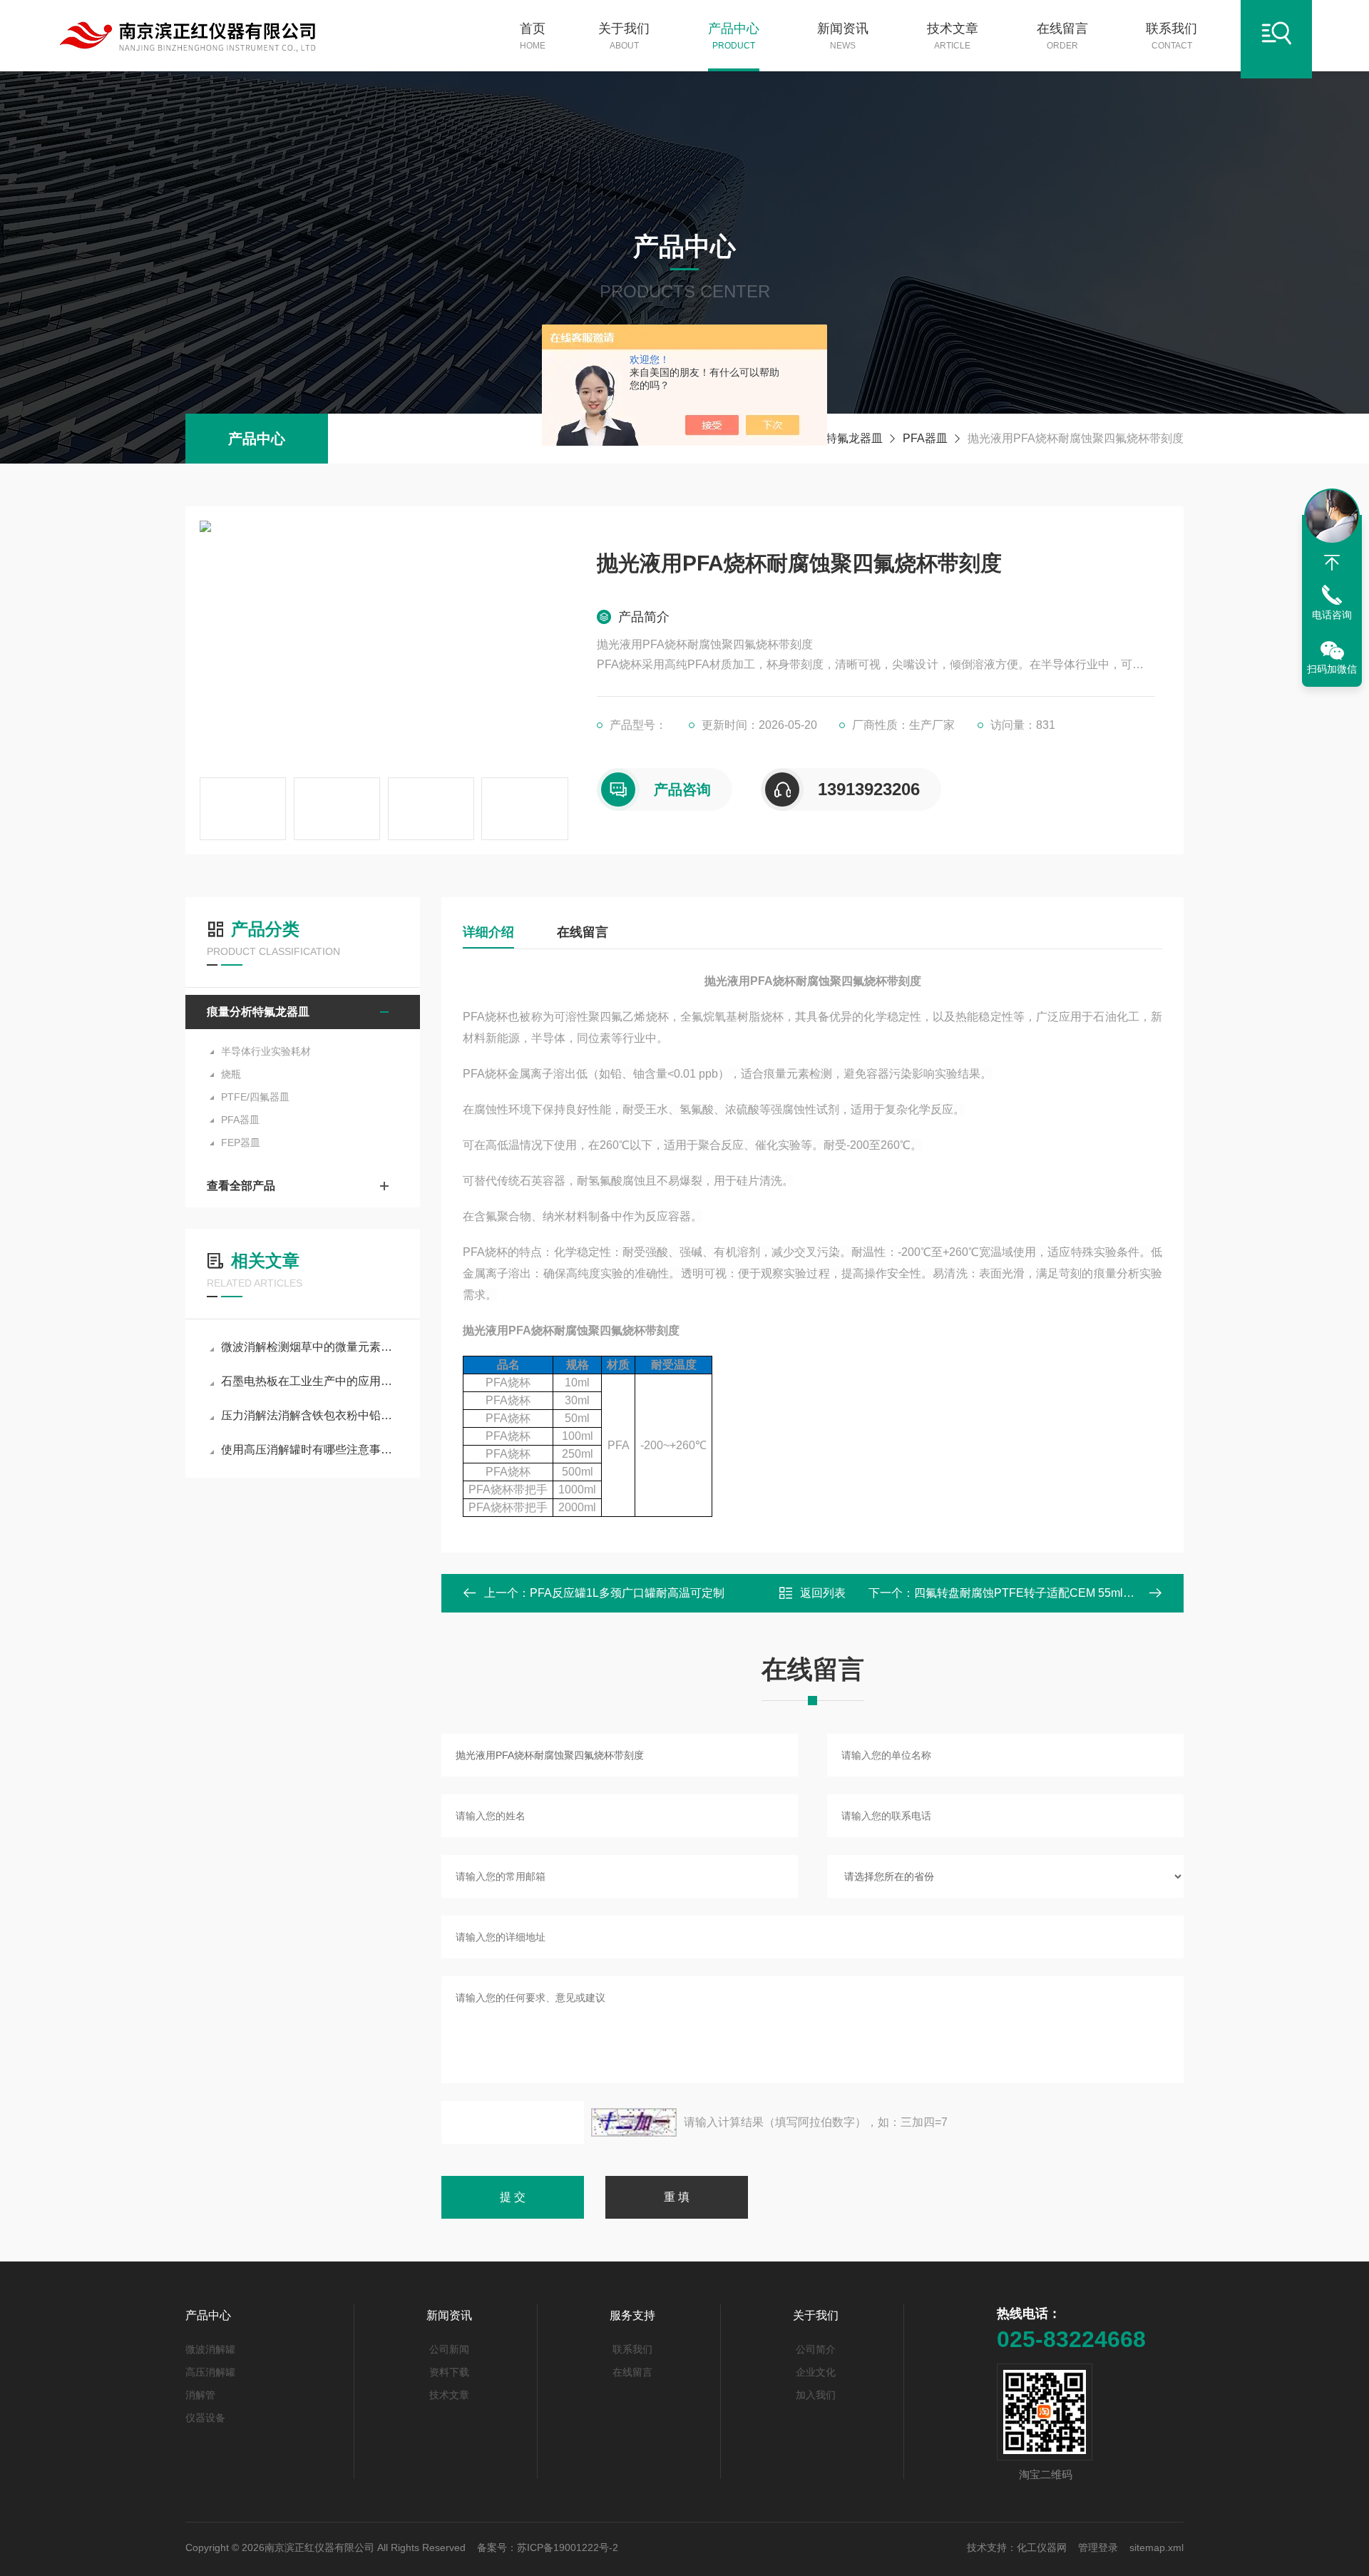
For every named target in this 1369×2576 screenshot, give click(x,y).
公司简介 (816, 2349)
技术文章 (953, 36)
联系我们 (1171, 36)
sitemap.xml (1157, 2547)
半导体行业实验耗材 (266, 1051)
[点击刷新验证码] (634, 2122)
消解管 (200, 2395)
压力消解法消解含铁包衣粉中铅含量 (310, 1415)
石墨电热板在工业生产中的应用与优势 (310, 1381)
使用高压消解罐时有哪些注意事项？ (310, 1450)
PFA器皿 (925, 438)
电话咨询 (1332, 615)
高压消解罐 (210, 2372)
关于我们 (624, 36)
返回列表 (823, 1593)
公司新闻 (449, 2349)
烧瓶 (231, 1074)
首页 (533, 36)
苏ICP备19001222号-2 (568, 2547)
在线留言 (1062, 36)
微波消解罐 (210, 2349)
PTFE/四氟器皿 (255, 1097)
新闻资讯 (843, 36)
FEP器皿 (241, 1143)
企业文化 (816, 2372)
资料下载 (449, 2372)
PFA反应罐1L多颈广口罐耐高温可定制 (627, 1593)
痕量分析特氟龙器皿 (831, 438)
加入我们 (816, 2395)
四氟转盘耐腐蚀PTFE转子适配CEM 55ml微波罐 (1036, 1593)
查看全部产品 (241, 1186)
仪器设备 (205, 2418)
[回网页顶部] (1332, 563)
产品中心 (734, 36)
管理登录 (1098, 2547)
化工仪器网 (1042, 2547)
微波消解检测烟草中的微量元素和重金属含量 (310, 1347)
